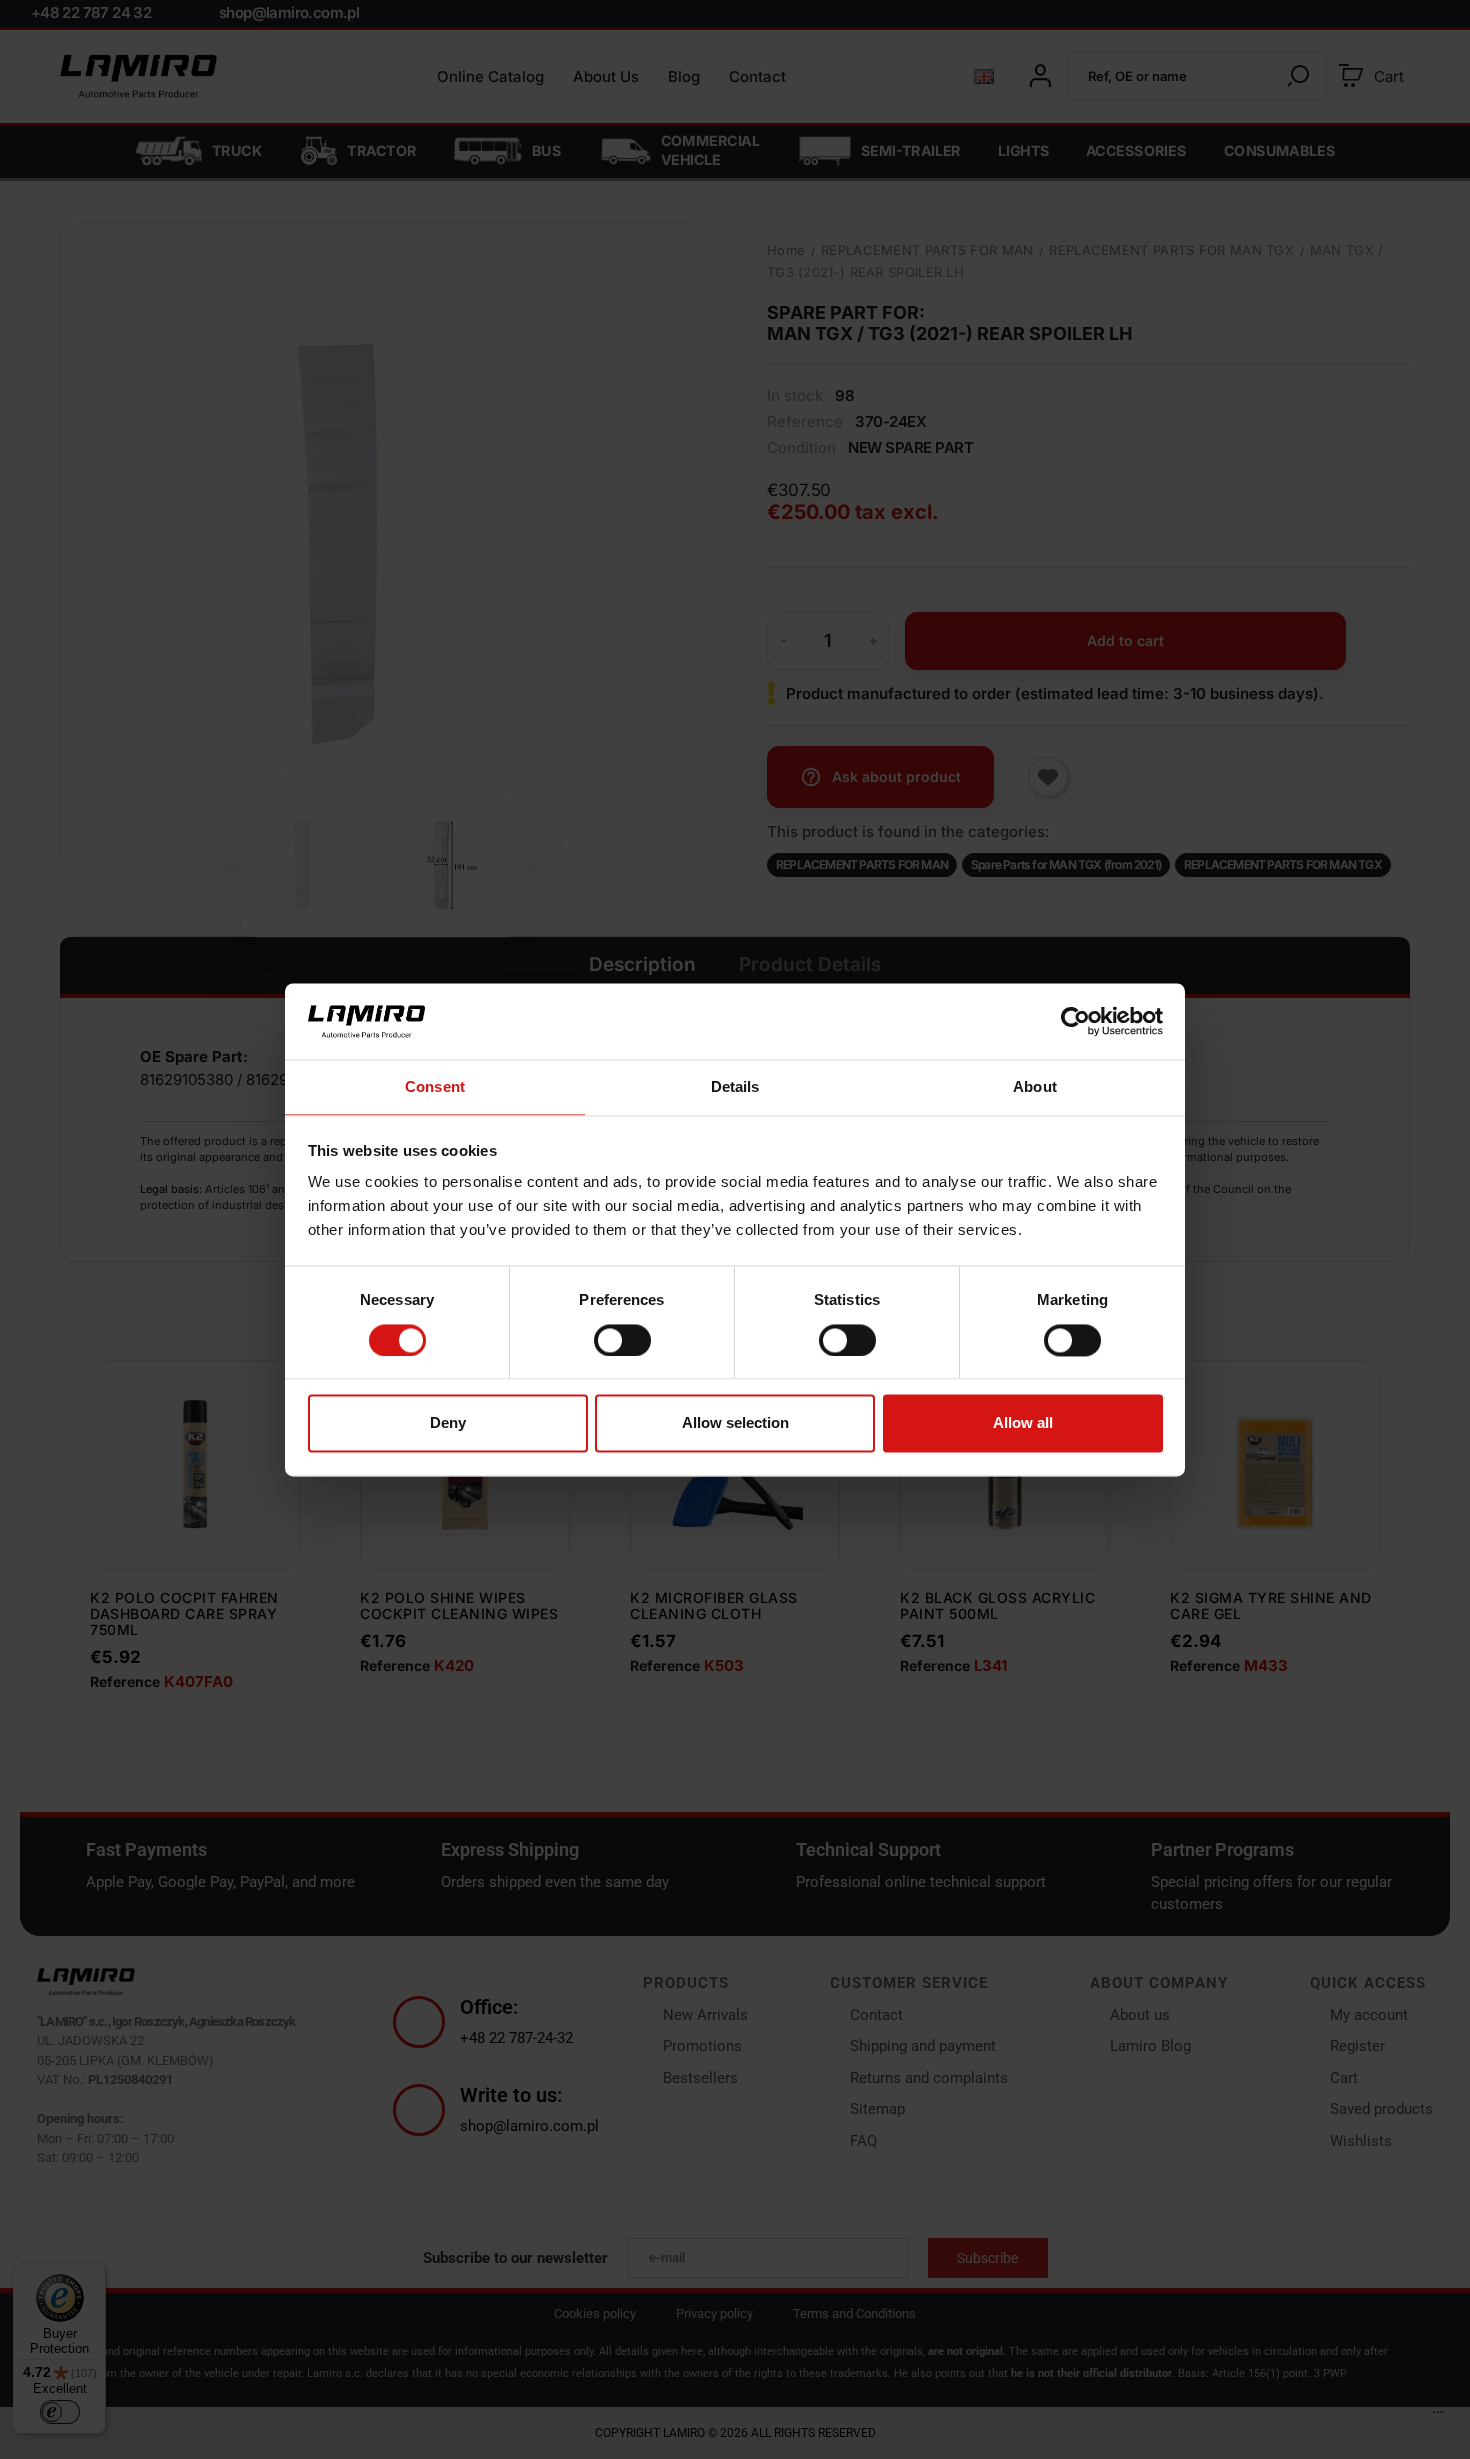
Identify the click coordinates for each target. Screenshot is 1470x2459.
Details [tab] (735, 1087)
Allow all (1023, 1423)
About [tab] (1035, 1087)
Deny (448, 1423)
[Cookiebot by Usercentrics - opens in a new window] (1075, 1021)
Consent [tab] (435, 1087)
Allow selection (735, 1423)
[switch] (622, 1340)
